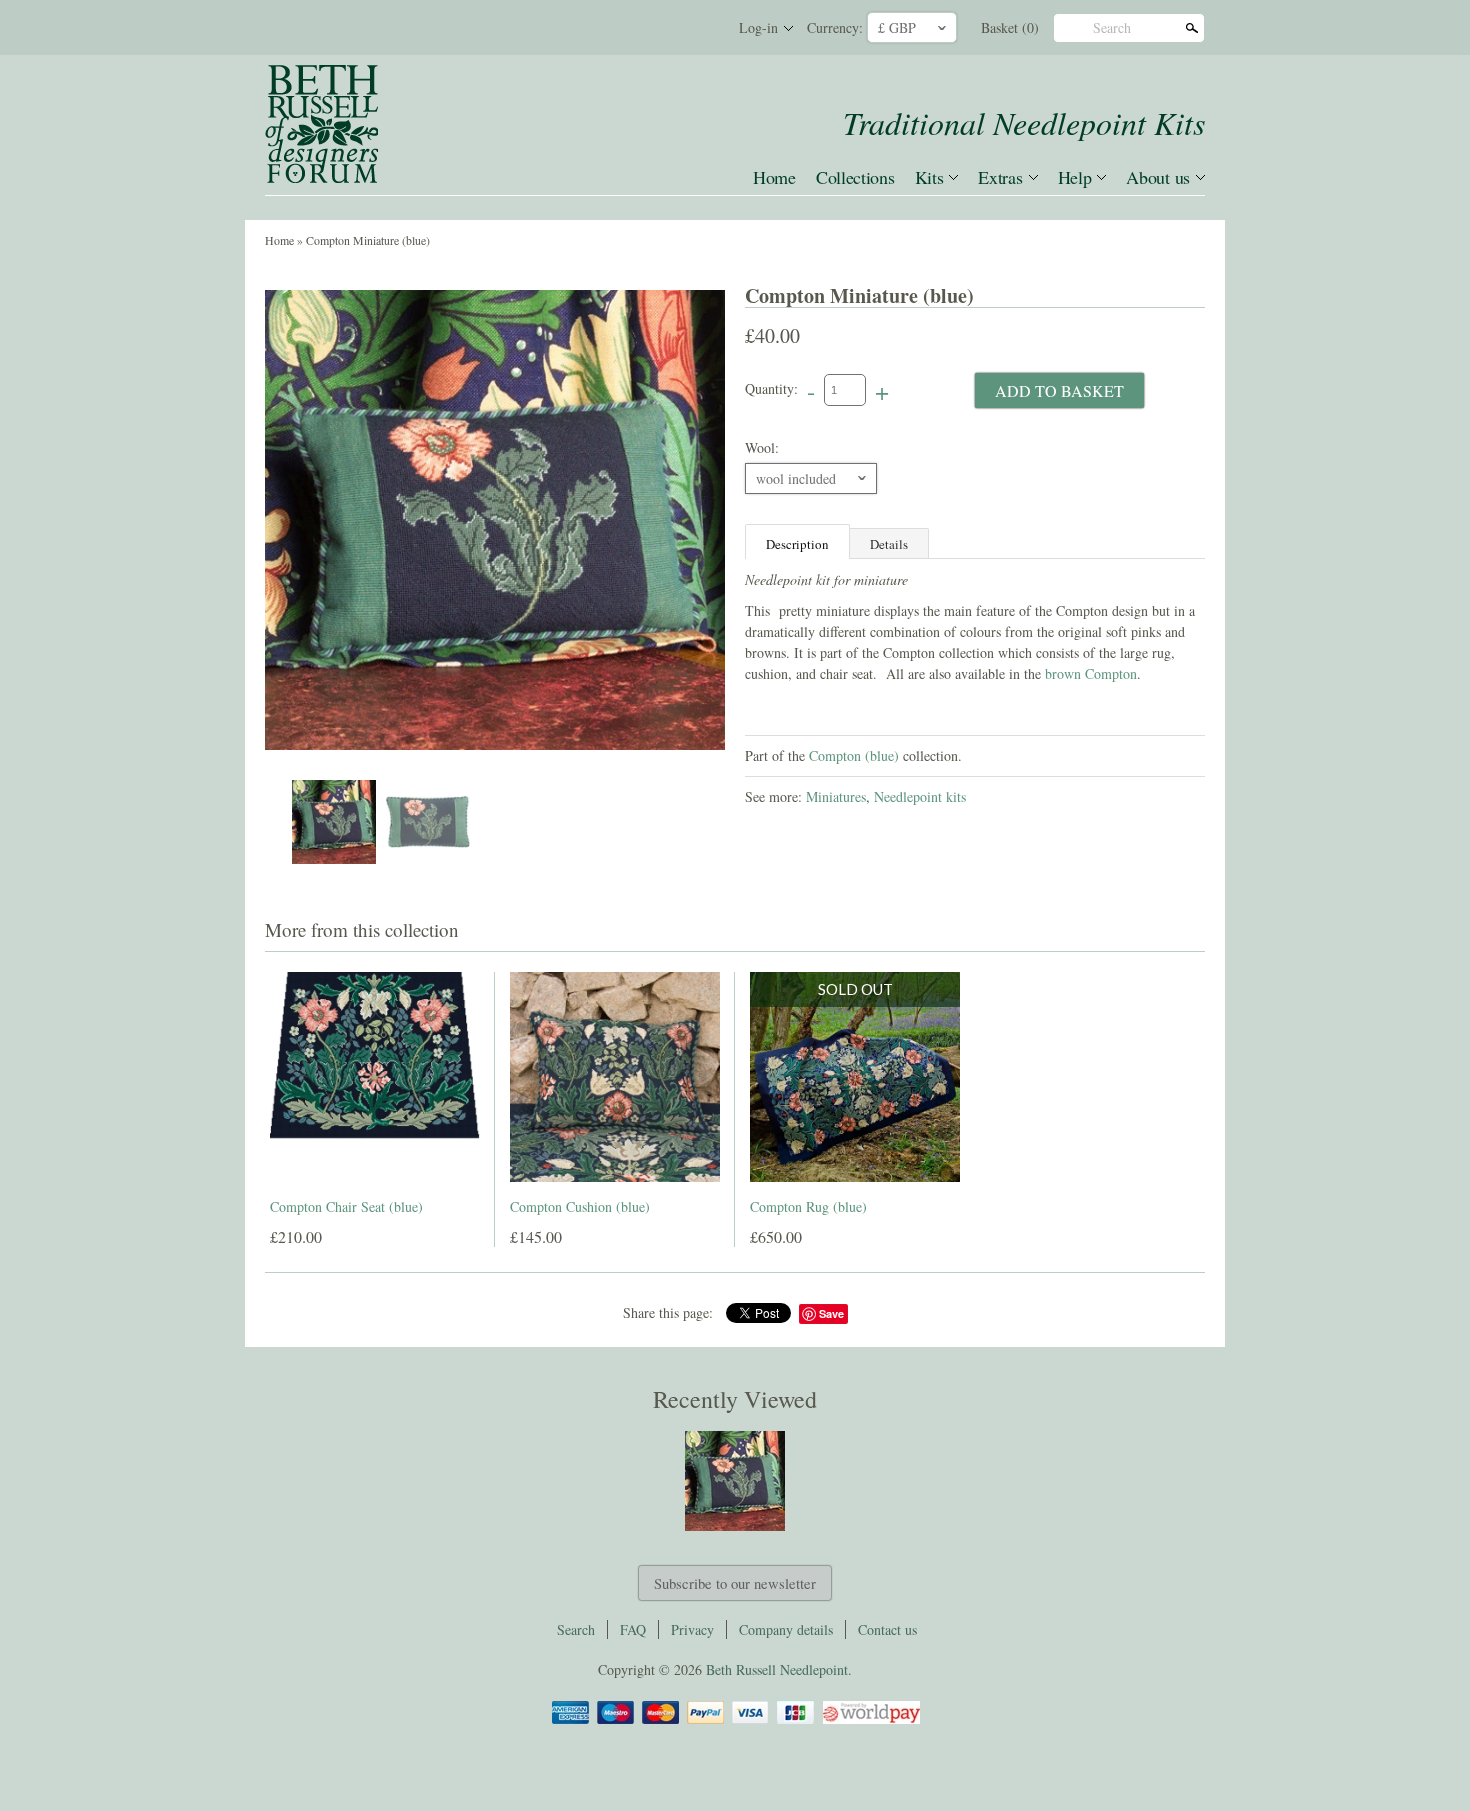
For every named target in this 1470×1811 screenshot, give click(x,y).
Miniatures (836, 796)
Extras (1000, 177)
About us (1158, 177)
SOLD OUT (855, 989)
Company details (786, 1629)
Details (889, 544)
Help (1075, 177)
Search (1112, 27)
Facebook (631, 28)
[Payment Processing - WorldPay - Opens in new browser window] (870, 1720)
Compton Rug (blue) (808, 1206)
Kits (929, 177)
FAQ (633, 1629)
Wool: (762, 447)
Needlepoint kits (920, 796)
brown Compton (1091, 673)
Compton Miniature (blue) (368, 240)
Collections (855, 177)
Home (774, 177)
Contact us (887, 1629)
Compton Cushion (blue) (580, 1206)
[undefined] (495, 520)
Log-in (758, 27)
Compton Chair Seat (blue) (346, 1206)
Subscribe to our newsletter (735, 1583)
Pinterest (665, 28)
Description (797, 544)
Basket (1010, 27)
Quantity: (771, 388)
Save (831, 1313)
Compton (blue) (854, 755)
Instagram (699, 28)
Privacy (692, 1629)
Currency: (835, 27)
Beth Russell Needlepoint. (779, 1669)
